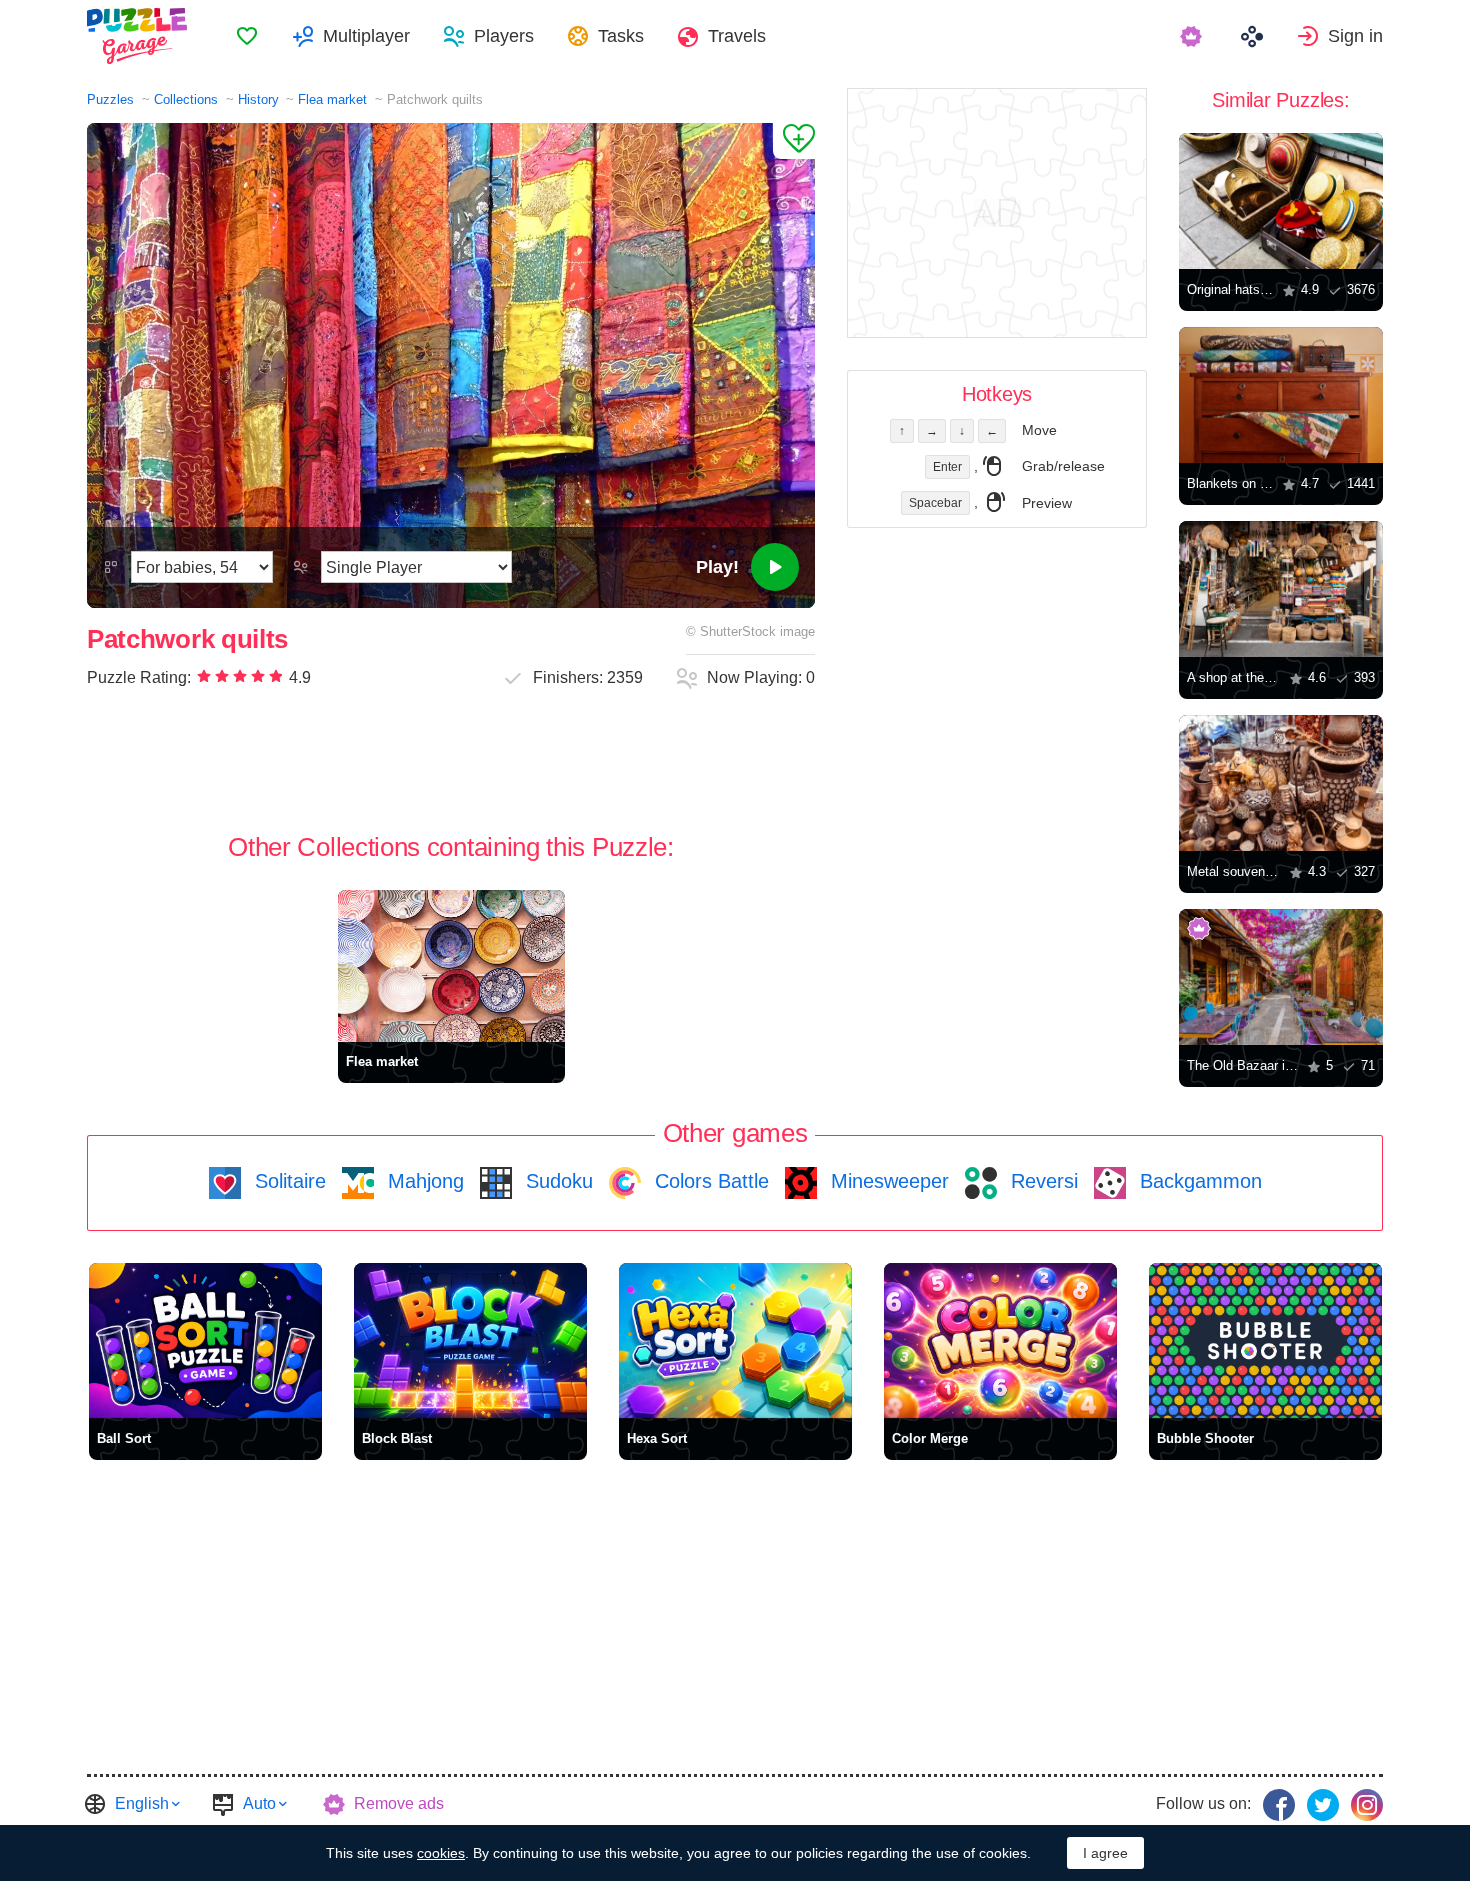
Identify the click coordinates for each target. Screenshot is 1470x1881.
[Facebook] (1279, 1805)
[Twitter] (1323, 1805)
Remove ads (399, 1803)
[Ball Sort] (205, 1340)
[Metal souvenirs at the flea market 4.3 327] (1281, 783)
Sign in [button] (1355, 36)
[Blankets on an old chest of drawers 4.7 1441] (1281, 395)
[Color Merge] (1000, 1340)
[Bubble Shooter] (1265, 1340)
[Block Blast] (470, 1340)
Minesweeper (887, 1181)
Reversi (1041, 1181)
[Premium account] (1193, 36)
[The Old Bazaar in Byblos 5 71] (1281, 977)
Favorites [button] (247, 36)
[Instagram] (1367, 1805)
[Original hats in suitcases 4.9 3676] (1281, 201)
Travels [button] (737, 36)
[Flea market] (451, 965)
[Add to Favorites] (794, 141)
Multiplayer (366, 36)
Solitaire (287, 1181)
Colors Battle (709, 1181)
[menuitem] (247, 36)
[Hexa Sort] (735, 1340)
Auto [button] (259, 1803)
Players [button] (504, 36)
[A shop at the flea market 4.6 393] (1281, 589)
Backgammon (1198, 1181)
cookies (441, 1853)
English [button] (142, 1803)
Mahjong (423, 1181)
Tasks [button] (621, 36)
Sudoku (556, 1181)
